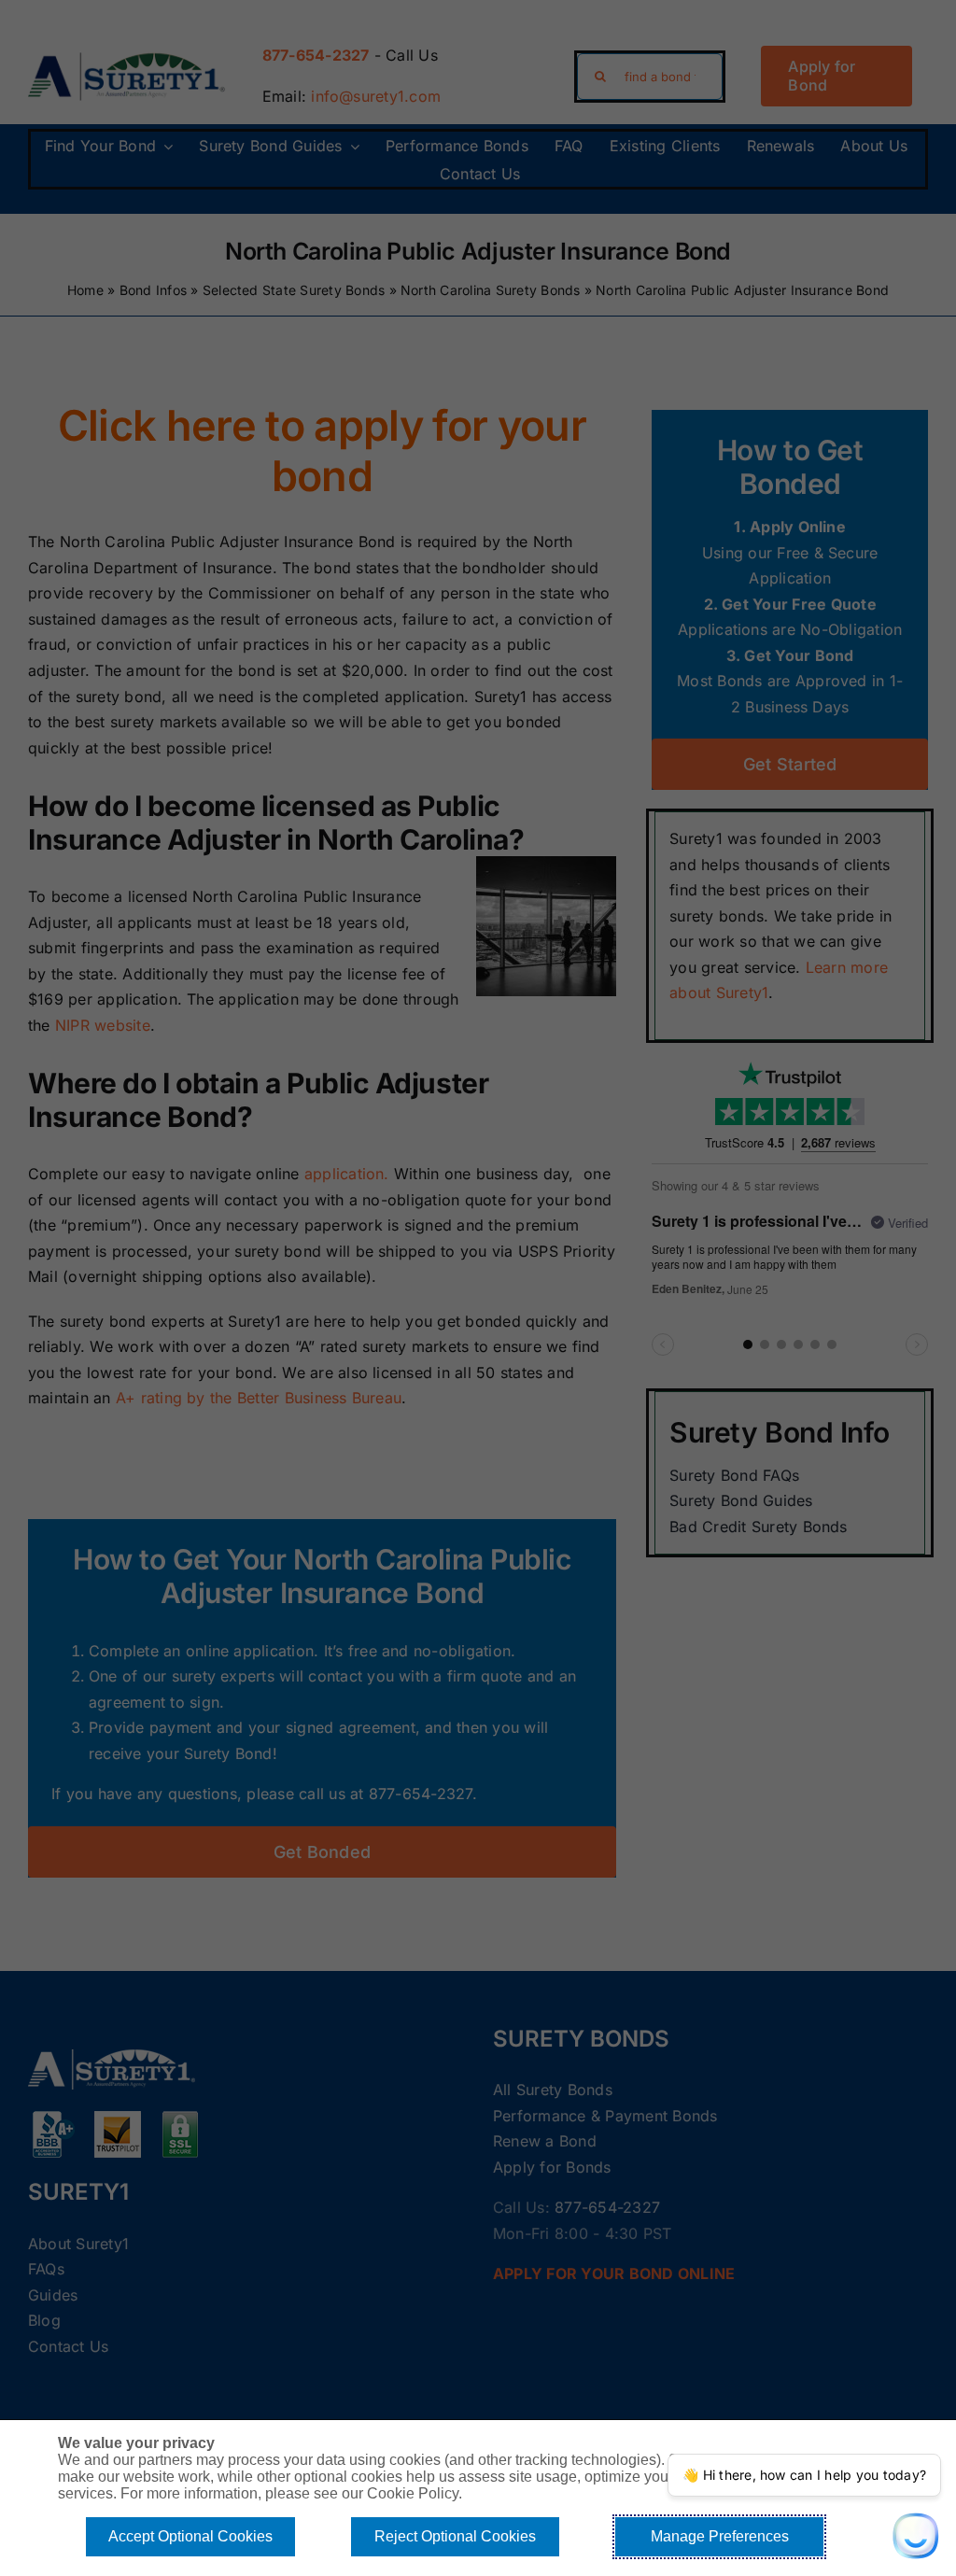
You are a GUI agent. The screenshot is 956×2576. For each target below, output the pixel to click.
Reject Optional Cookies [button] (455, 2536)
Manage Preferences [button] (720, 2536)
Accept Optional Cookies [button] (190, 2536)
